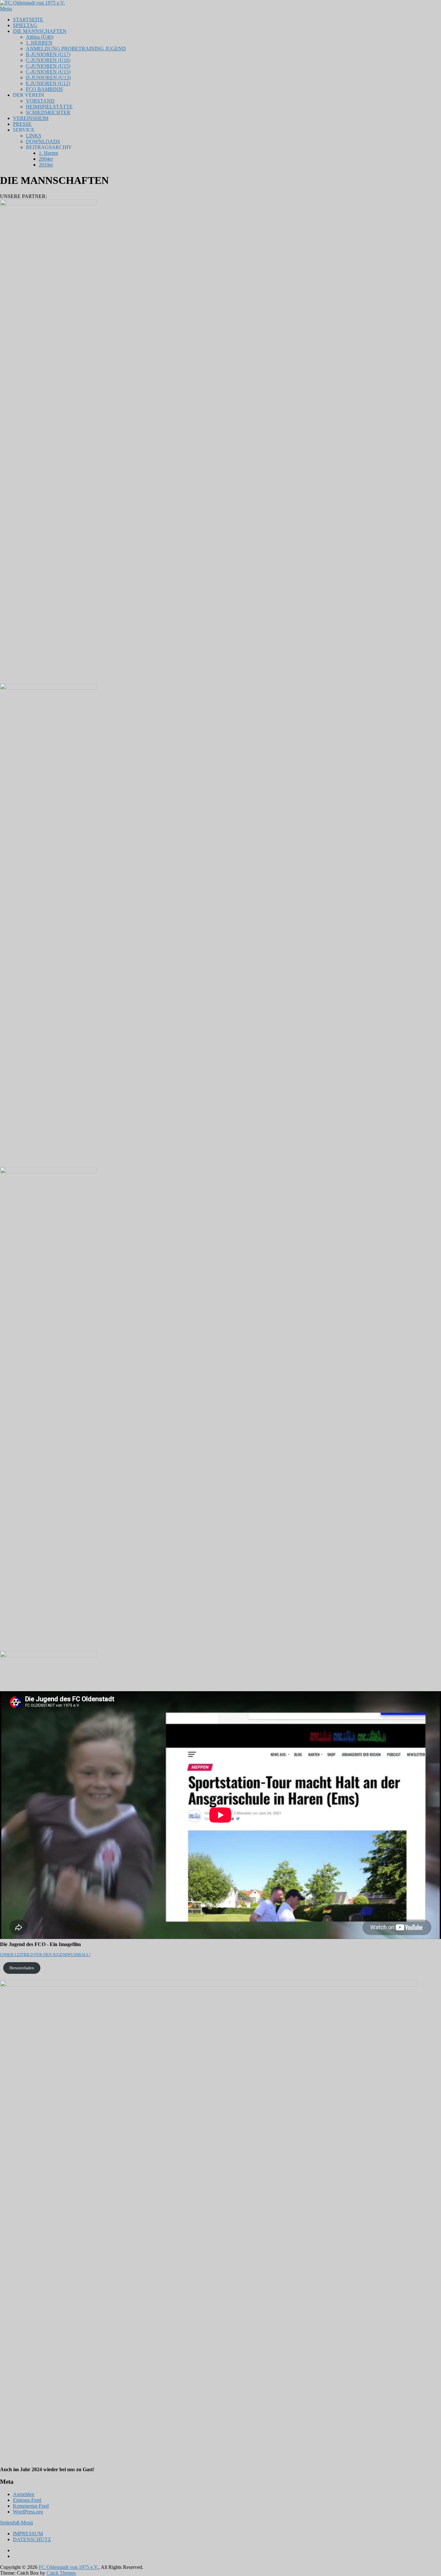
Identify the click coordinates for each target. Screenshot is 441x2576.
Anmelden (24, 2494)
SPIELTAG (25, 25)
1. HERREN (39, 43)
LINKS (34, 136)
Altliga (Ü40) (40, 37)
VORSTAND (40, 101)
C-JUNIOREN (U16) (48, 60)
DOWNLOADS (43, 141)
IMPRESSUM (28, 2534)
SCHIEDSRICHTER (48, 112)
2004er (46, 159)
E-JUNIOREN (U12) (48, 83)
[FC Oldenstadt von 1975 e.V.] (32, 3)
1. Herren (48, 153)
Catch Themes (61, 2573)
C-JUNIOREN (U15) (48, 66)
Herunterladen (22, 1968)
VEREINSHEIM (31, 118)
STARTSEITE (28, 20)
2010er (46, 165)
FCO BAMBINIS (44, 89)
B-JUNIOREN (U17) (48, 54)
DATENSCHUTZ (32, 2539)
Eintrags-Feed (27, 2500)
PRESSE (22, 124)
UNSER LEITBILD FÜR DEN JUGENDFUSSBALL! (45, 1955)
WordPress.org (28, 2512)
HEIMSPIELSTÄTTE (49, 107)
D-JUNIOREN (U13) (48, 78)
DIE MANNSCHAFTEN (40, 31)
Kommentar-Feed (31, 2506)
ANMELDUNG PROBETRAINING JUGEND (76, 49)
